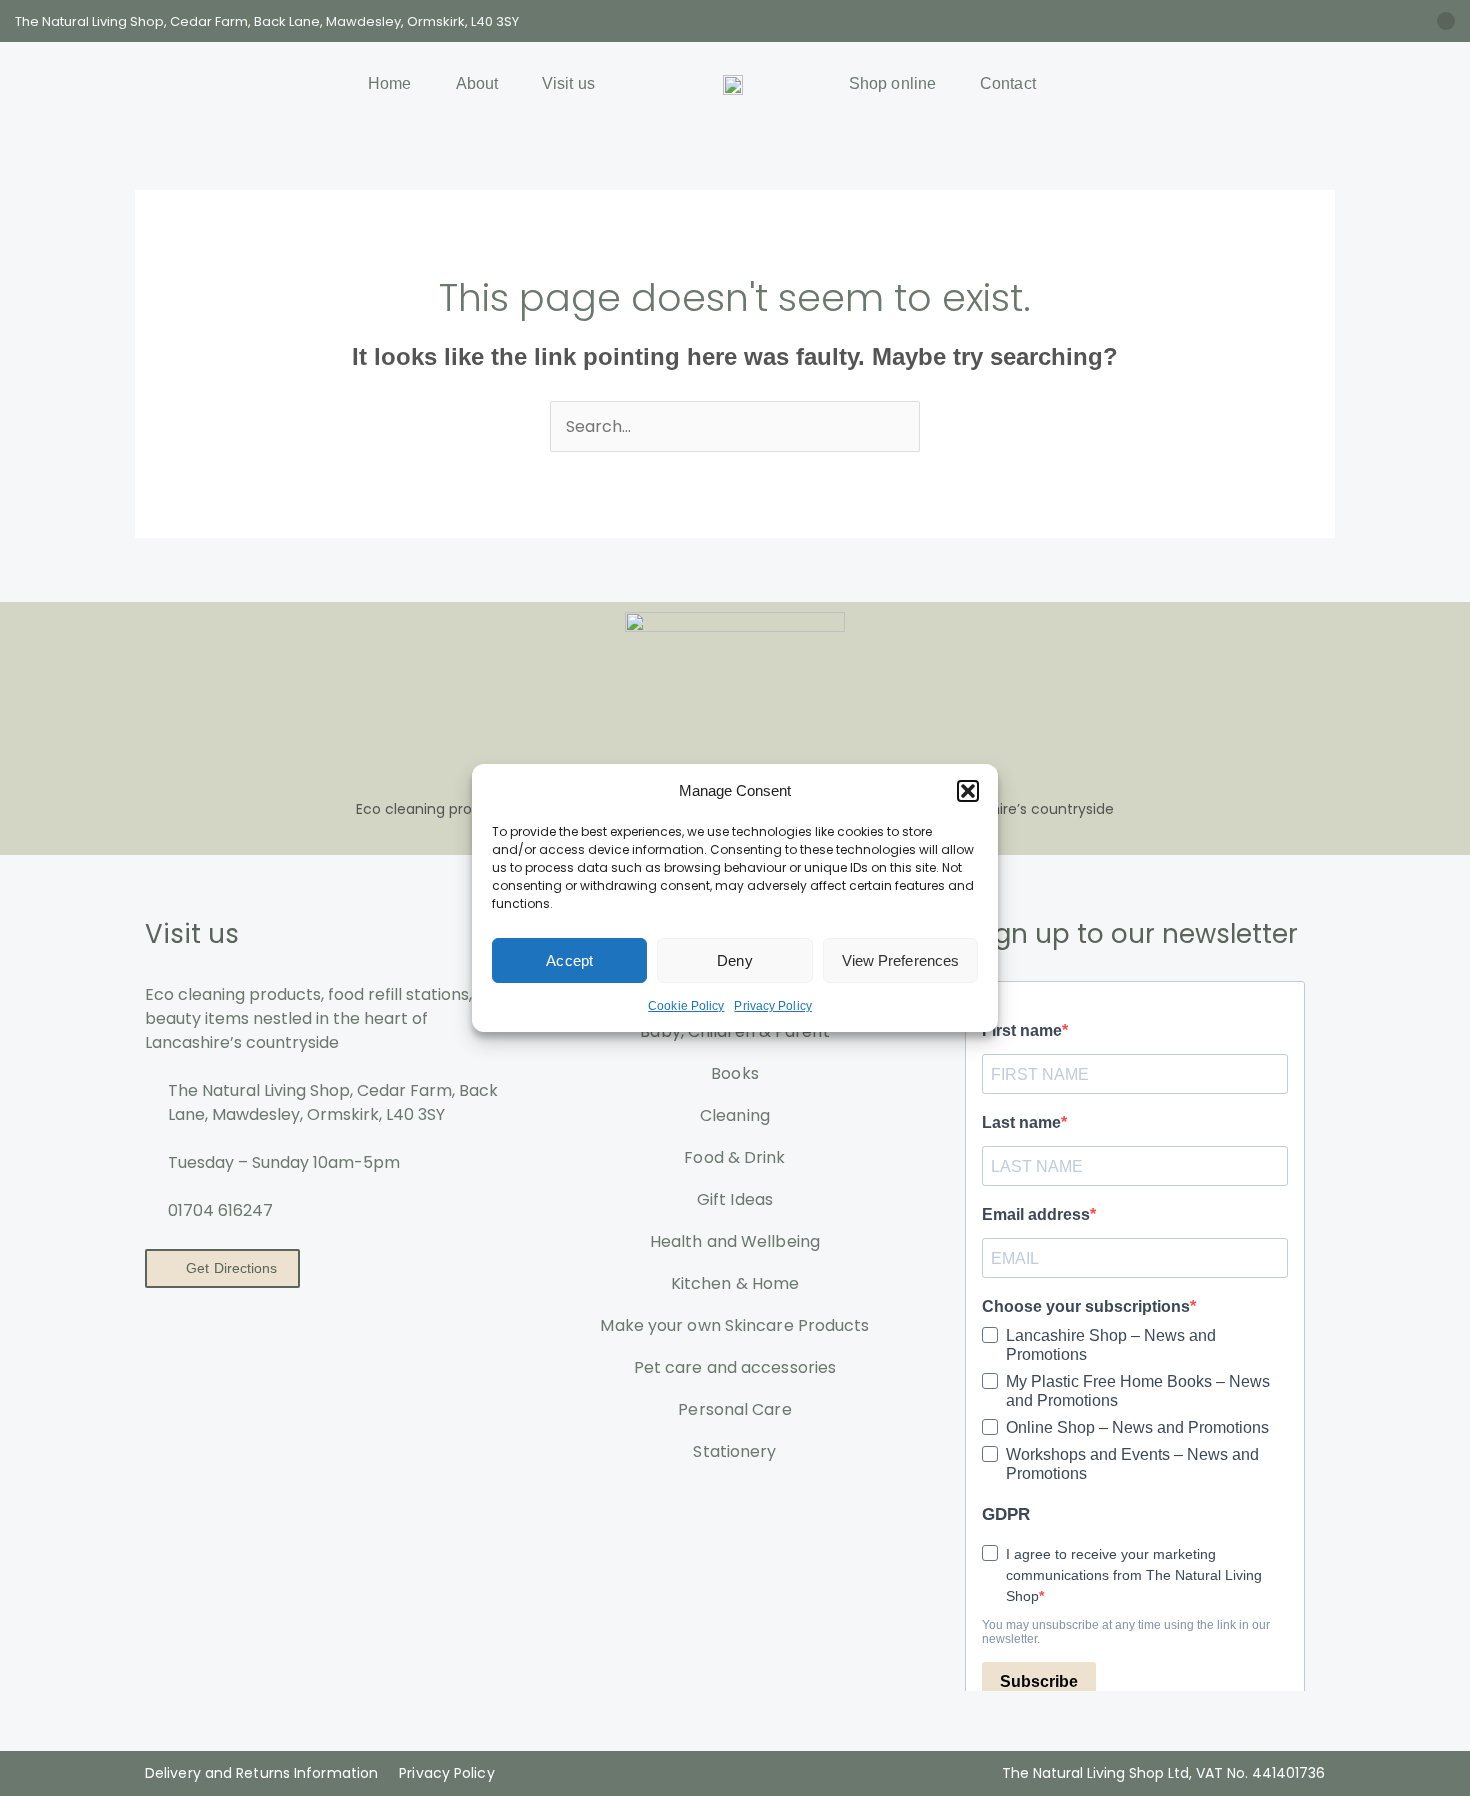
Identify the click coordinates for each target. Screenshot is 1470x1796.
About (477, 83)
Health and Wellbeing (735, 1241)
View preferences (901, 960)
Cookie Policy (686, 1006)
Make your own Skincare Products (734, 1325)
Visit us (568, 83)
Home (389, 83)
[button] (968, 791)
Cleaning (735, 1115)
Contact (1008, 83)
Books (735, 1073)
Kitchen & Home (735, 1283)
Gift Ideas (735, 1199)
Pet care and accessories (735, 1367)
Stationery (734, 1451)
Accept (569, 960)
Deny (734, 960)
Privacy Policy (772, 1006)
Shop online (892, 83)
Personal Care (734, 1409)
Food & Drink (734, 1157)
